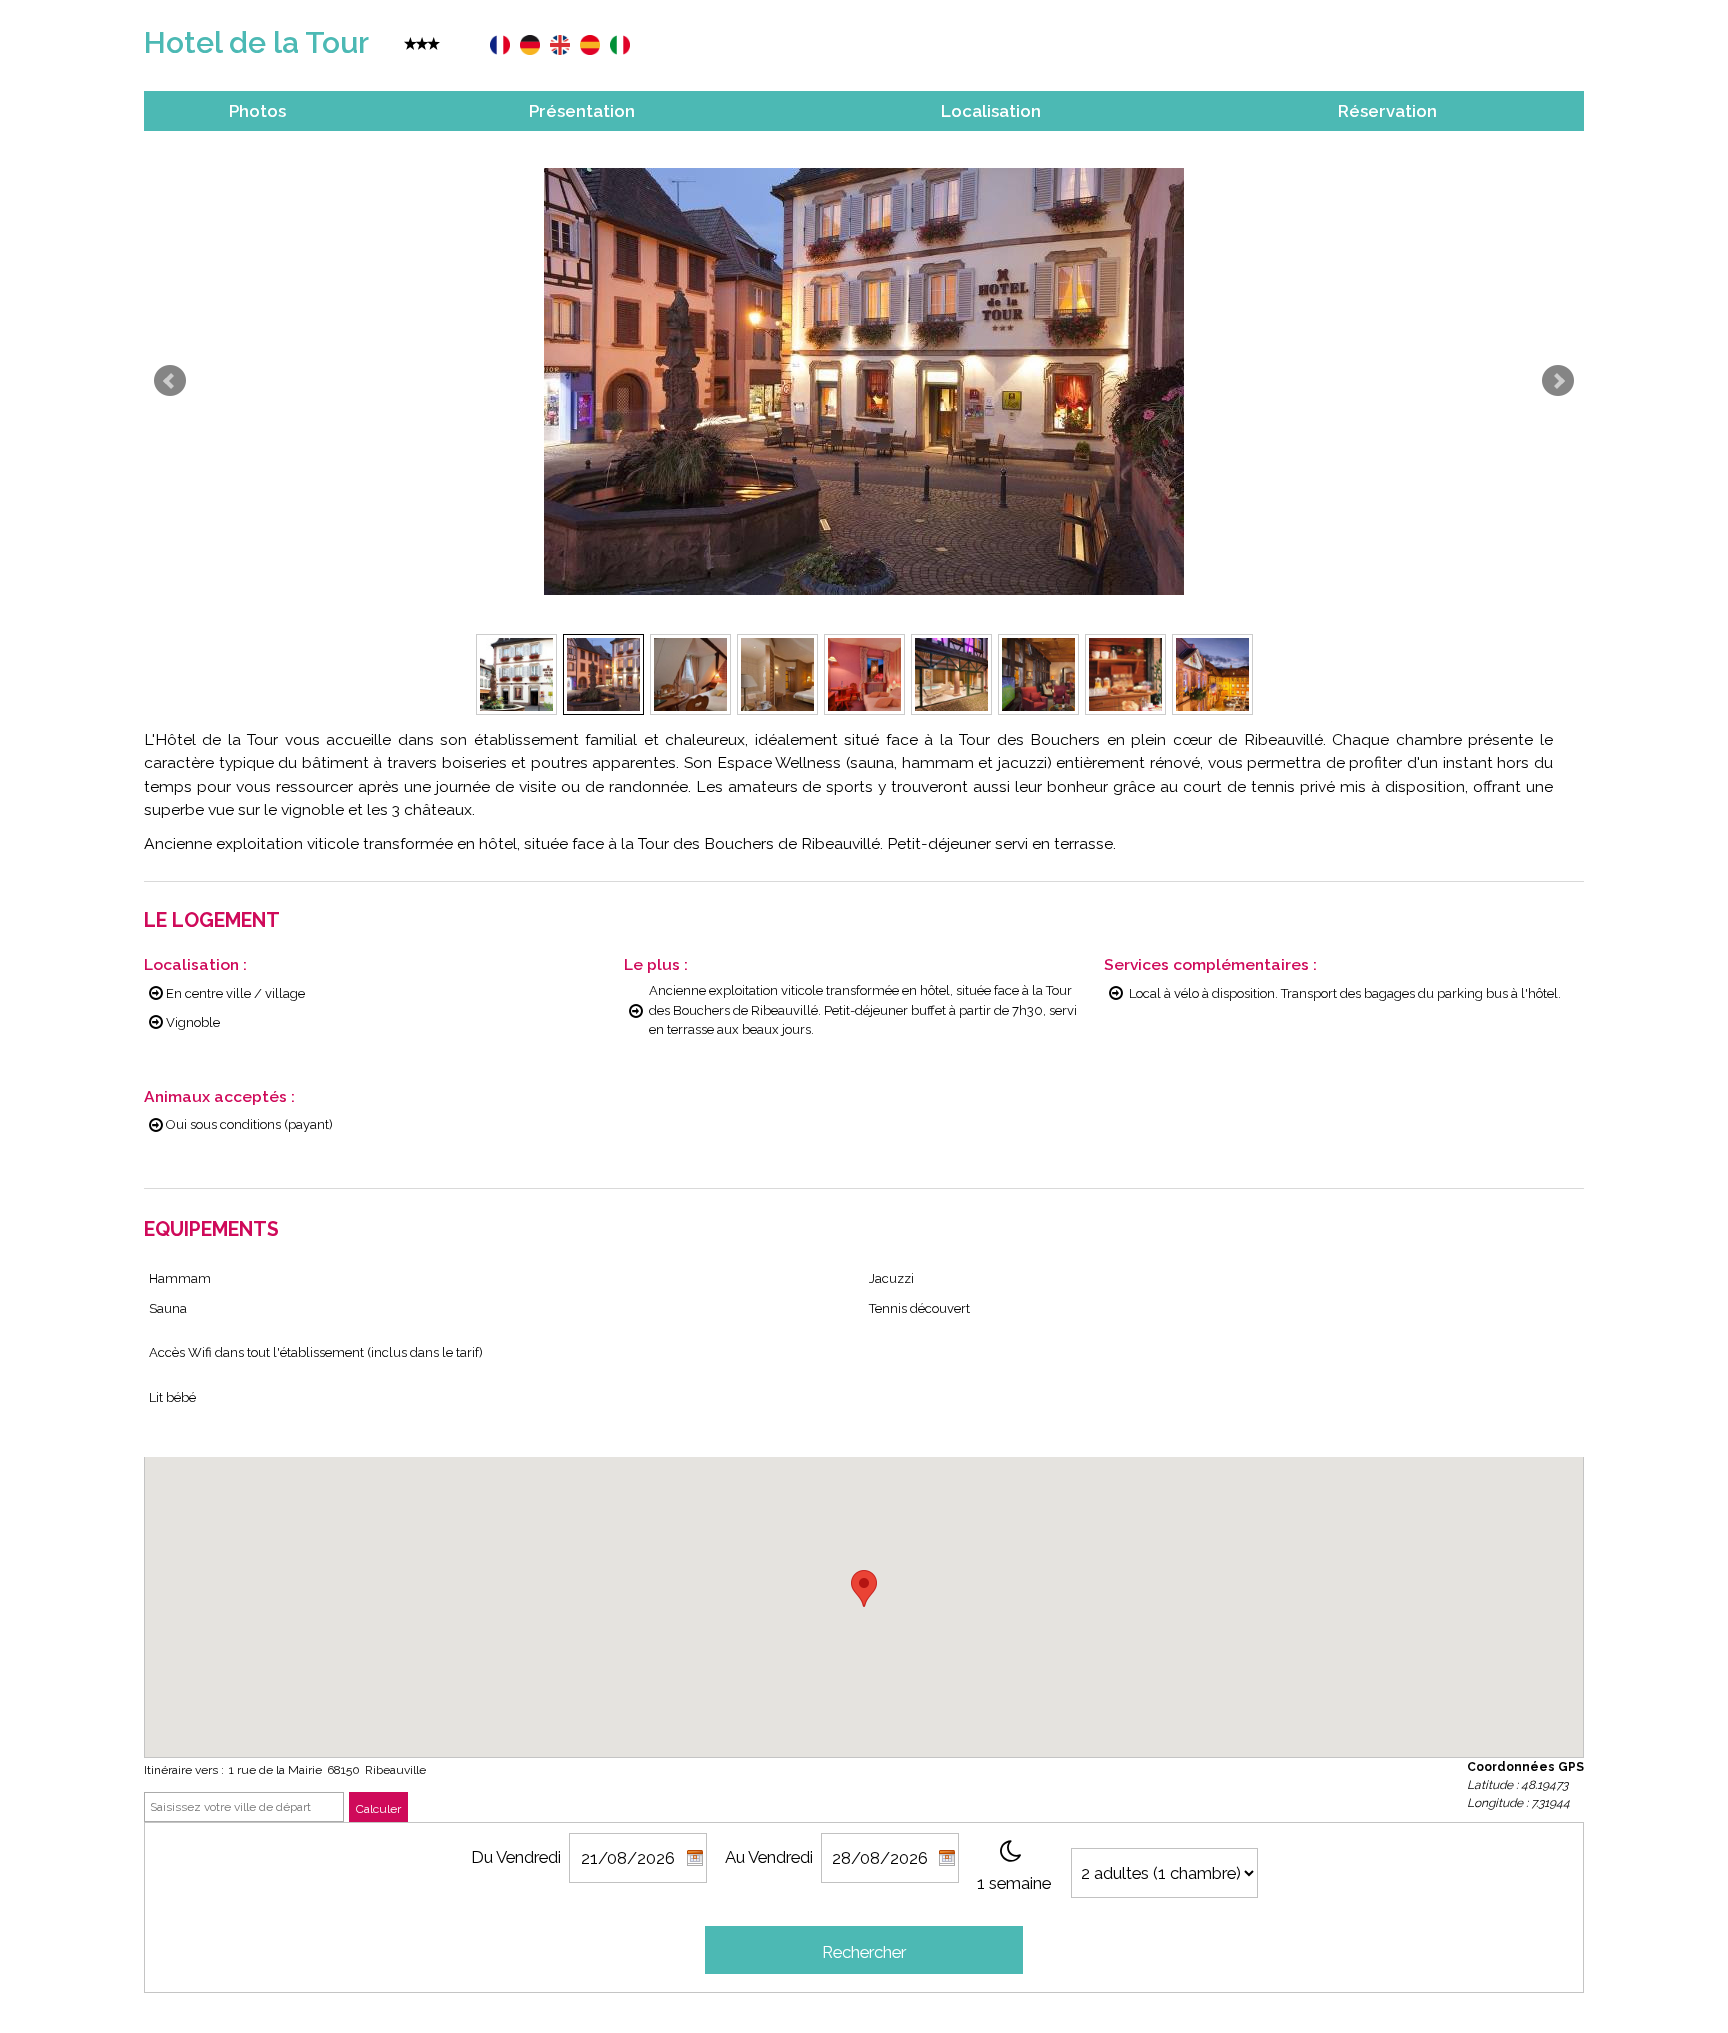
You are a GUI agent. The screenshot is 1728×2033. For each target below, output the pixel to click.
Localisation (991, 111)
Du (482, 1857)
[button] (864, 1588)
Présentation (582, 111)
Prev (170, 381)
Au (735, 1857)
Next (1558, 381)
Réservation (1387, 111)
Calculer (378, 1809)
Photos (257, 111)
